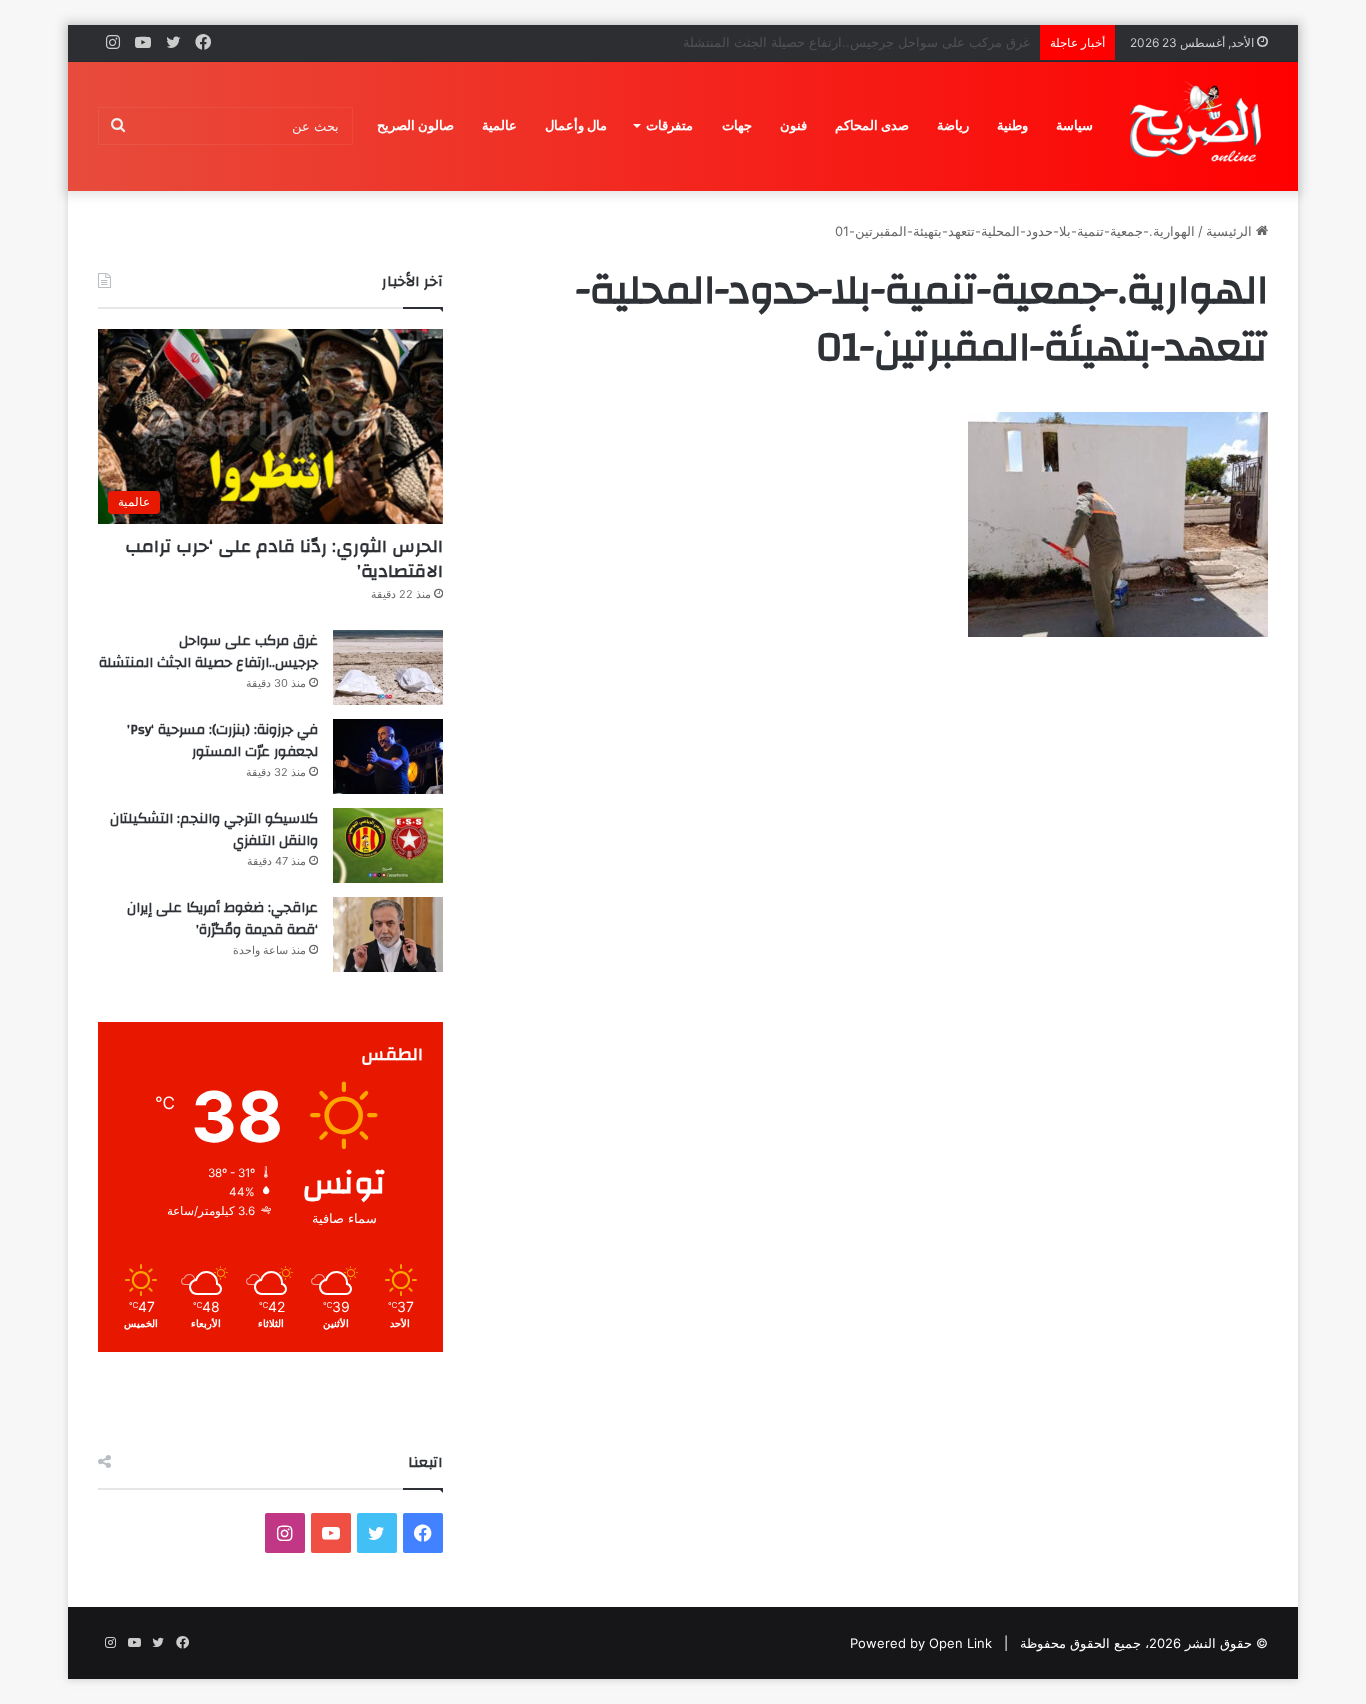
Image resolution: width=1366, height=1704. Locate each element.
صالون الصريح (415, 125)
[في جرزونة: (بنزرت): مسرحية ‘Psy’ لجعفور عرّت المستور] (388, 756)
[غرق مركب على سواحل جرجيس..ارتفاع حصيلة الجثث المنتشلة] (388, 667)
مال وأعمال (576, 125)
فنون (793, 125)
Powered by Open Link (921, 1643)
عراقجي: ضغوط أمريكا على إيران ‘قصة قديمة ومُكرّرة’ (222, 919)
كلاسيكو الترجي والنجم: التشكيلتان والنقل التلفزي (214, 830)
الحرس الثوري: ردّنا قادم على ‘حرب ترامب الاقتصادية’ (284, 559)
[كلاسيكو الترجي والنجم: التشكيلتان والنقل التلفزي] (388, 845)
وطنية (1012, 125)
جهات (737, 125)
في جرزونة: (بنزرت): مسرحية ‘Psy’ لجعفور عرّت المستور (222, 741)
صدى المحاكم (872, 125)
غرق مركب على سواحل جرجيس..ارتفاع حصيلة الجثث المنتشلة (208, 652)
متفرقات (669, 125)
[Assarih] (1199, 126)
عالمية (499, 125)
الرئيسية (1231, 231)
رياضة (953, 125)
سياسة (1074, 125)
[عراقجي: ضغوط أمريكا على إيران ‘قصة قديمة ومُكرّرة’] (388, 934)
